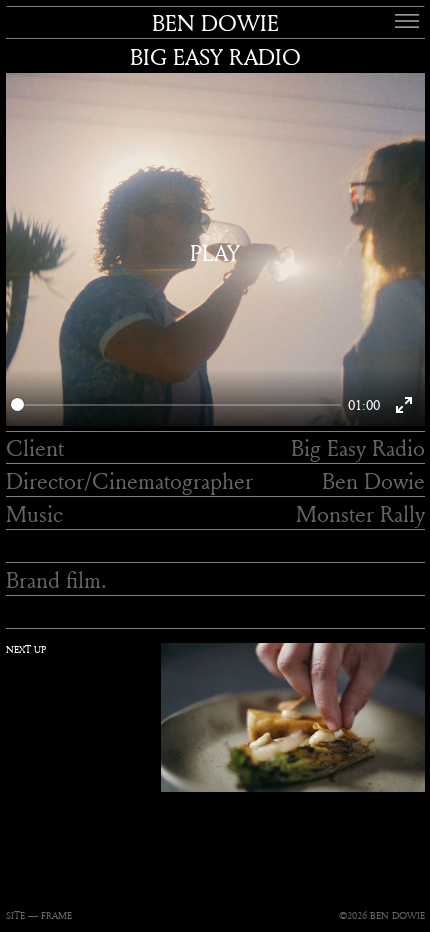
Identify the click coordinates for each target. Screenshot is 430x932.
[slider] (176, 404)
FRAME (56, 915)
